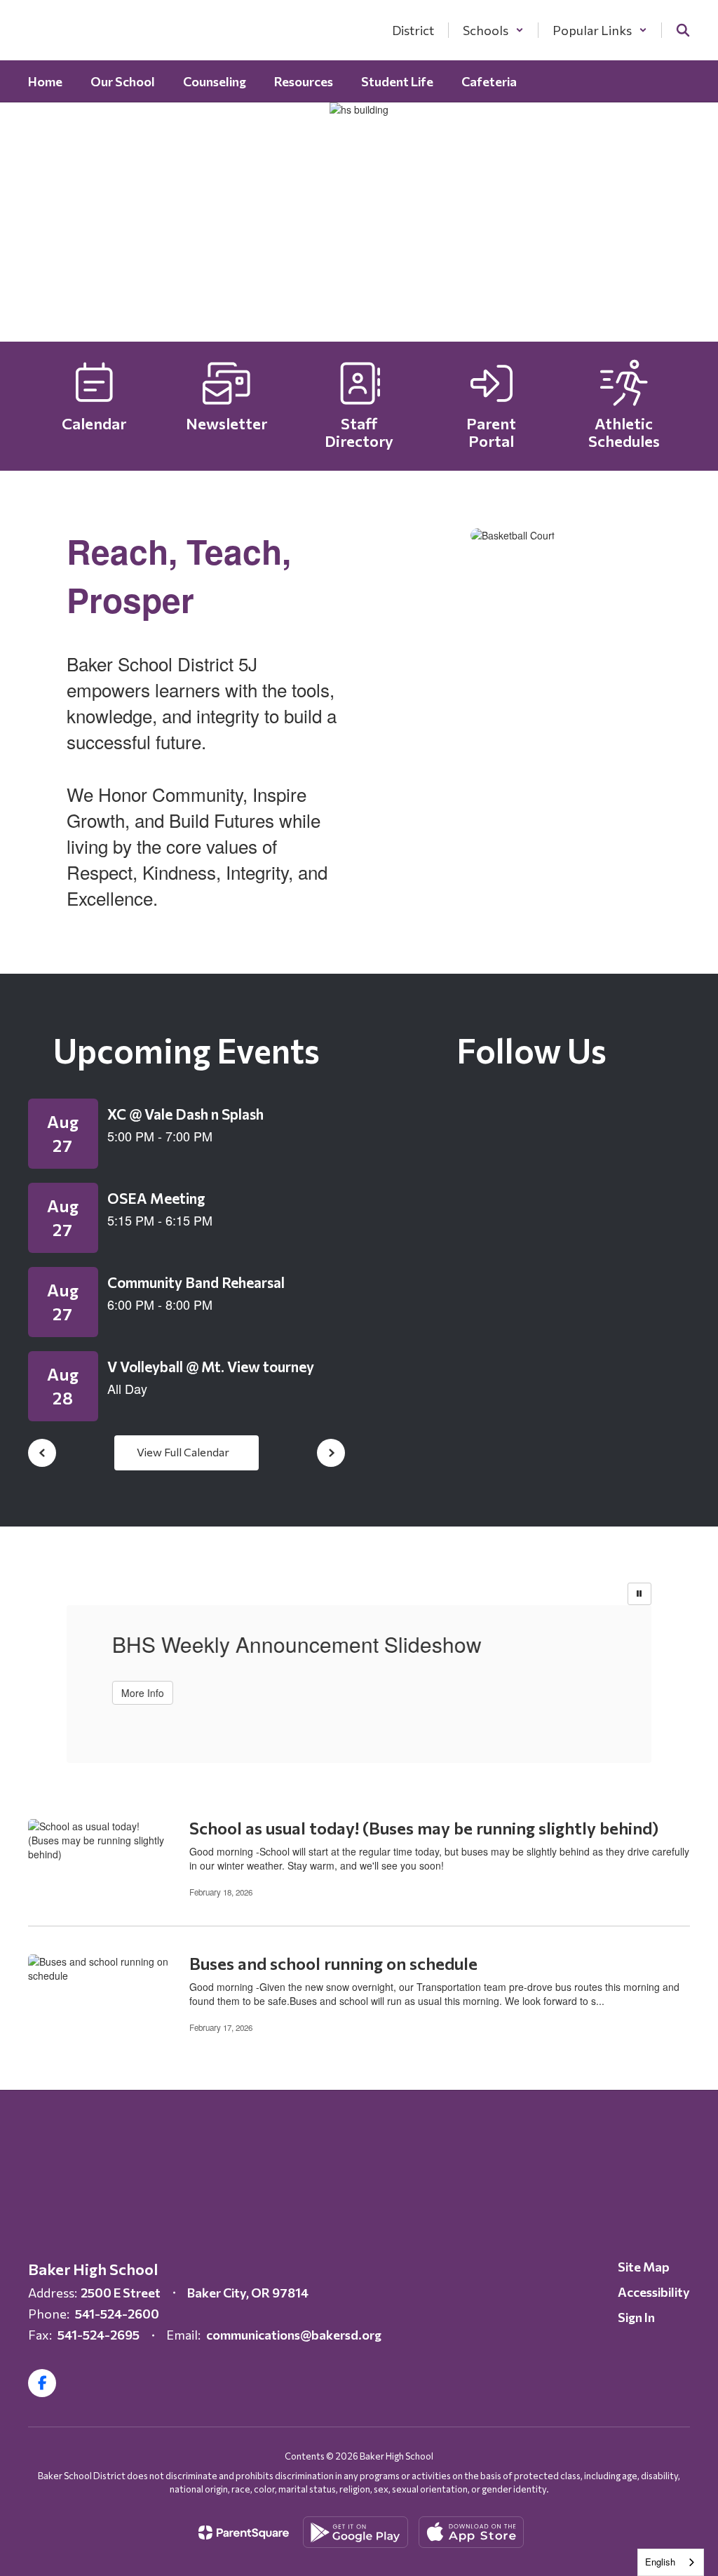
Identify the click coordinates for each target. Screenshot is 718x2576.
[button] (493, 30)
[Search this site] (683, 30)
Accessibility (654, 2292)
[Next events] (331, 1453)
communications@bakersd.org (294, 2335)
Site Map (644, 2267)
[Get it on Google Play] (355, 2532)
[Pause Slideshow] (639, 1594)
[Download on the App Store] (471, 2532)
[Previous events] (42, 1453)
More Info (139, 1693)
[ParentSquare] (244, 2533)
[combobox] (671, 2562)
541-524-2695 (99, 2335)
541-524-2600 (117, 2314)
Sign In (636, 2317)
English (660, 2562)
